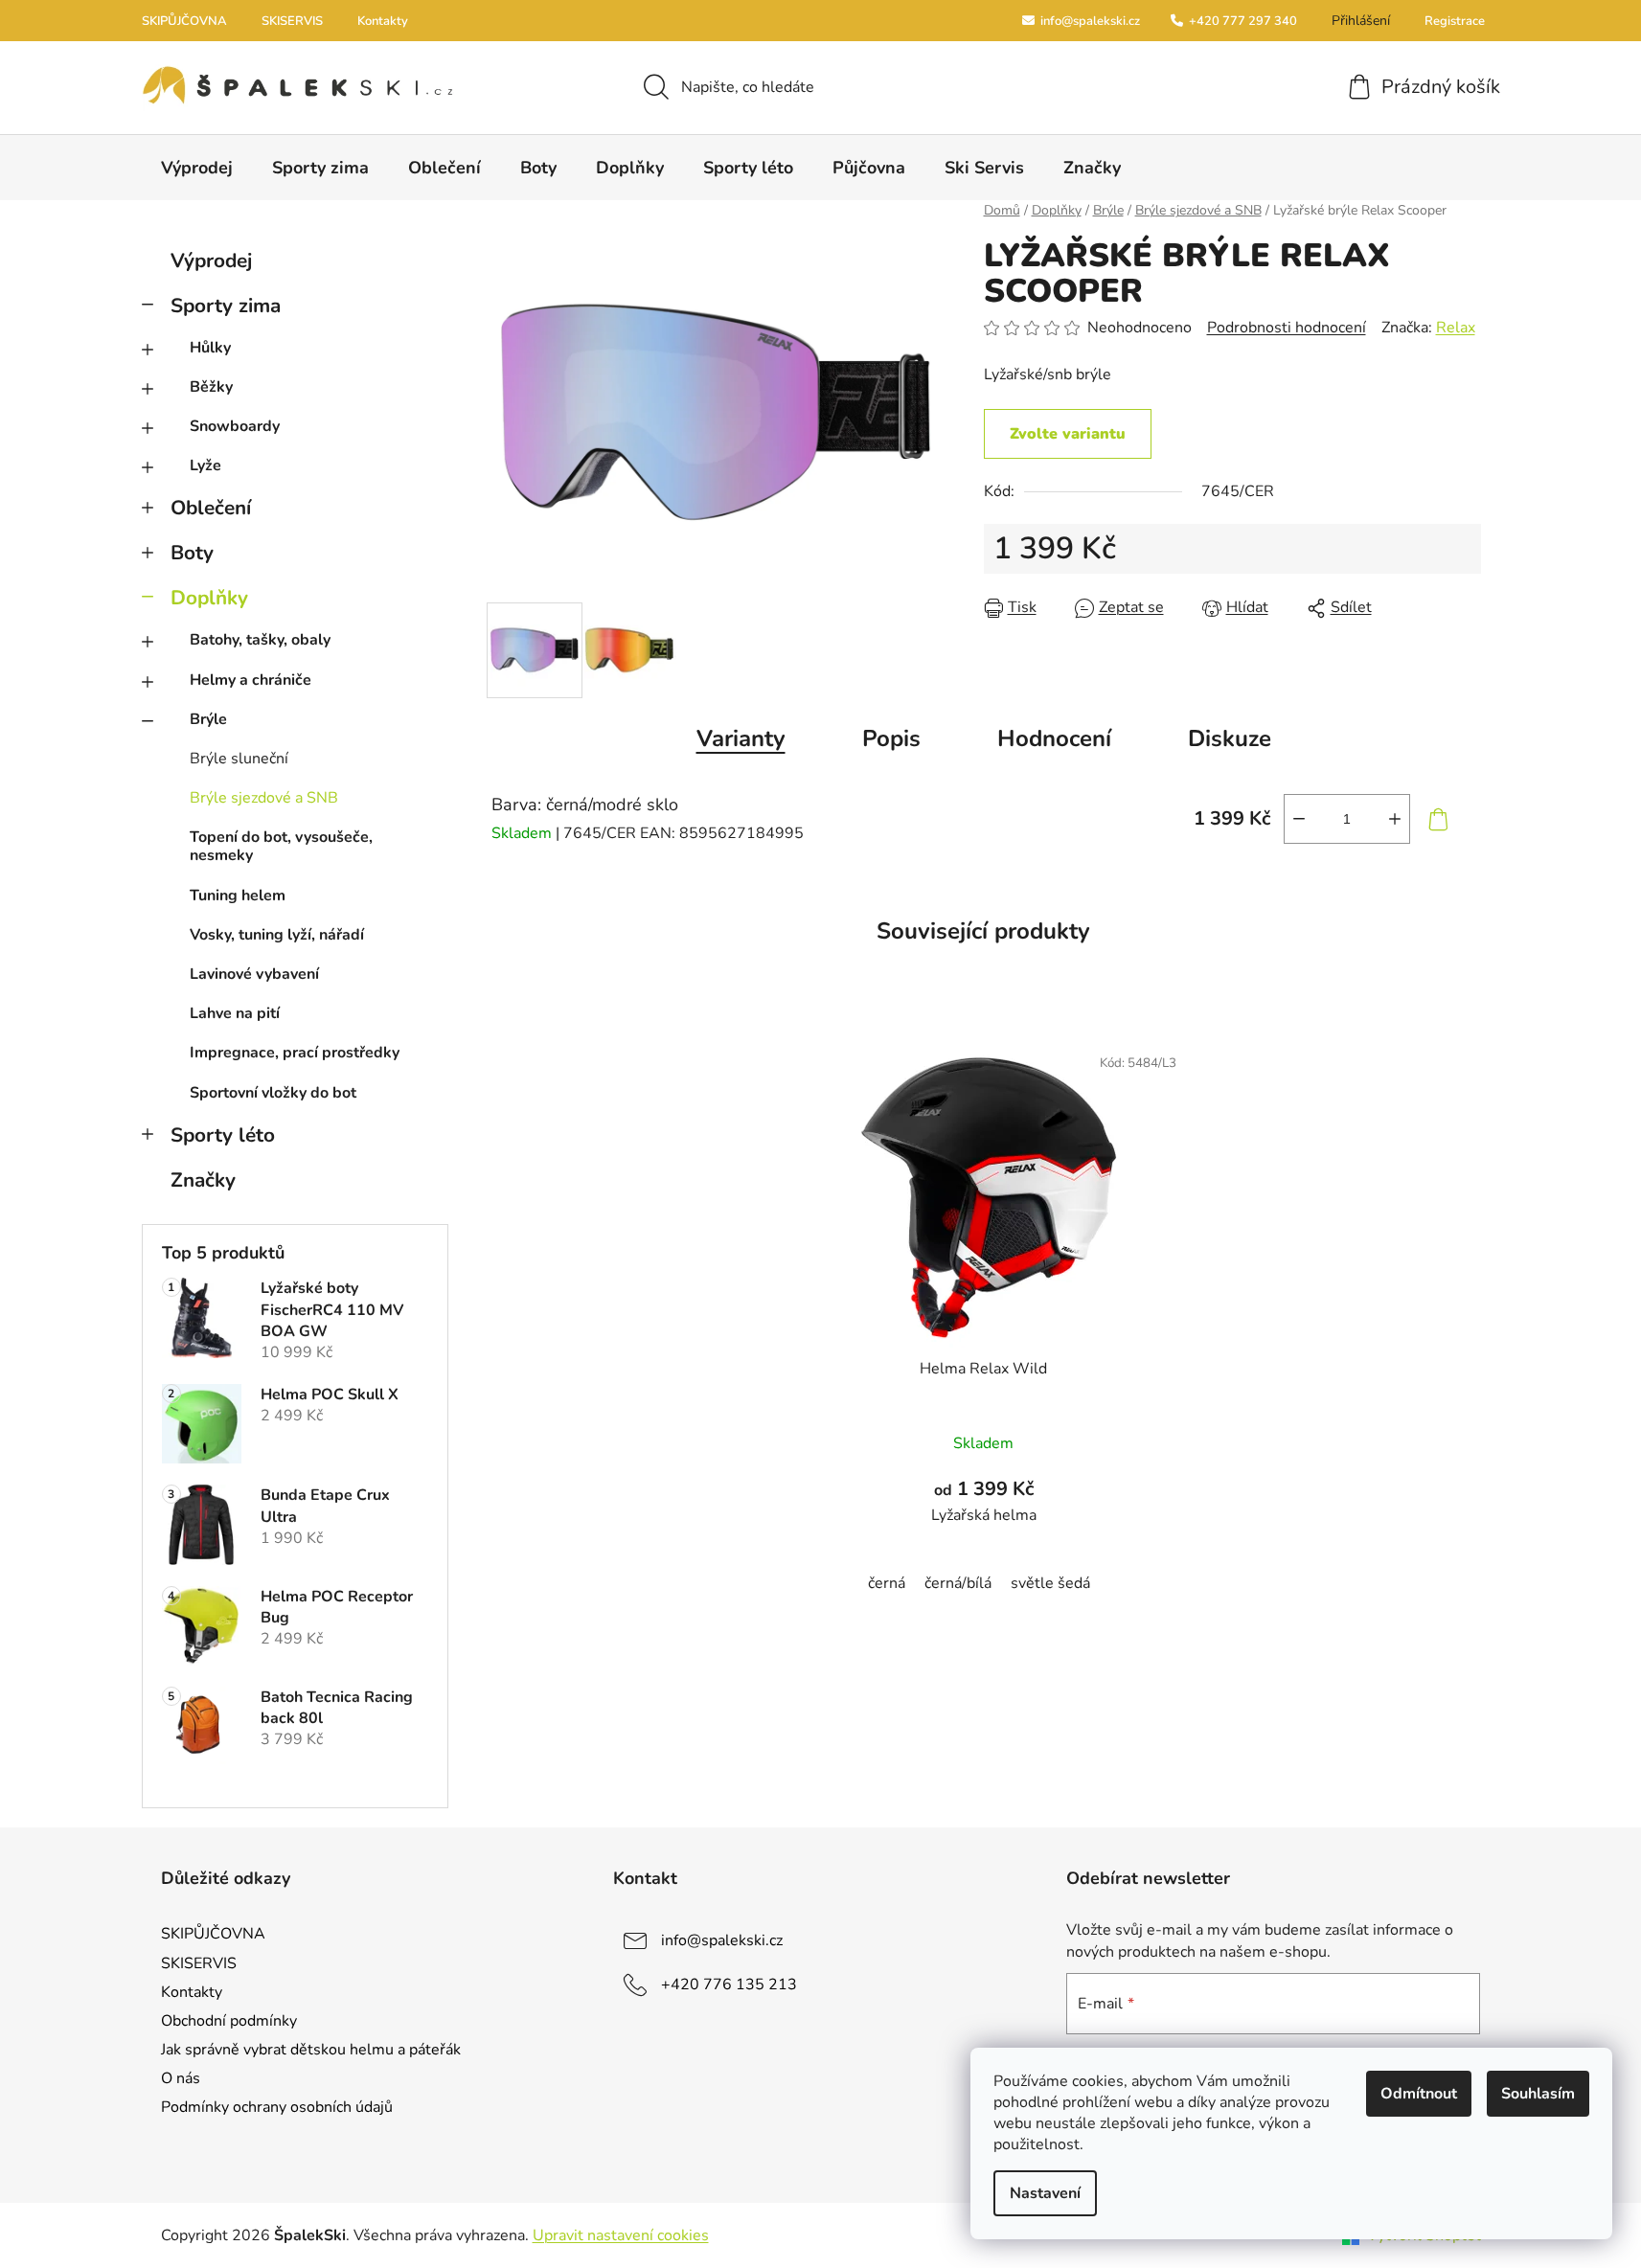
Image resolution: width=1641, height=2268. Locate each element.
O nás (181, 2078)
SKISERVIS (292, 21)
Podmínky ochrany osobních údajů (277, 2107)
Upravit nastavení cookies (621, 2235)
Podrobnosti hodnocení (1287, 328)
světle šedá (1050, 1583)
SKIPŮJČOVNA (184, 21)
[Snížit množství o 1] (1299, 819)
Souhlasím (1538, 2094)
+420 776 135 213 (729, 1984)
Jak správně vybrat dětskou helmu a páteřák (311, 2050)
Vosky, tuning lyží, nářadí (277, 935)
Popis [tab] (891, 738)
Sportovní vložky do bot (273, 1093)
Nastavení (1045, 2193)
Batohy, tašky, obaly (260, 640)
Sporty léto (223, 1135)
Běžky (211, 387)
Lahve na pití (235, 1013)
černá (887, 1583)
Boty (192, 553)
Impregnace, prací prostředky (295, 1053)
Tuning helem (238, 896)
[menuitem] (197, 168)
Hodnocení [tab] (1054, 738)
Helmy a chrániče (251, 680)
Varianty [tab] (741, 738)
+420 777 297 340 (1242, 21)
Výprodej (211, 261)
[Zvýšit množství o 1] (1395, 819)
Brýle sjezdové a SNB (264, 798)
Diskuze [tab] (1230, 738)
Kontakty (383, 21)
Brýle (208, 719)
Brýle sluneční (239, 759)
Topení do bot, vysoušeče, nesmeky (281, 846)
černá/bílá (958, 1583)
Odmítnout (1419, 2094)
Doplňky (209, 598)
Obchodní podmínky (229, 2021)
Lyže (205, 465)
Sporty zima (226, 306)
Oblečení (211, 508)
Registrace (1455, 21)
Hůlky (210, 348)
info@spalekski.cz (1089, 21)
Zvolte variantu (1068, 434)
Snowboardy (235, 426)
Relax (1456, 328)
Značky (203, 1180)
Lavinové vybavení (254, 974)
